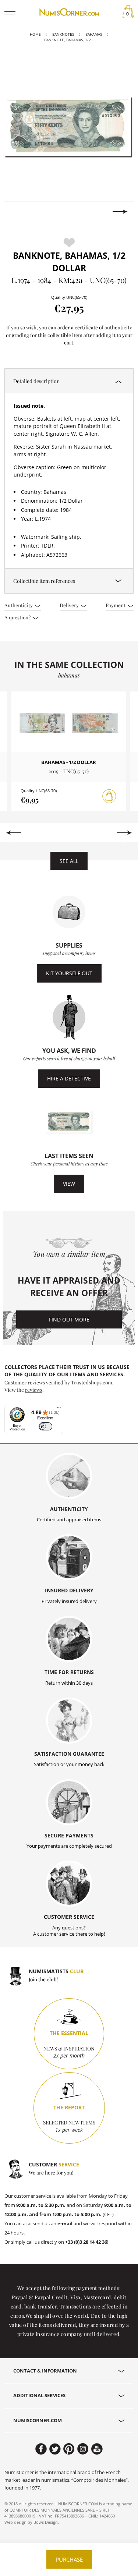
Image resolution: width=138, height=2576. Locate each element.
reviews (34, 1390)
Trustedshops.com (92, 1382)
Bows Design (46, 2522)
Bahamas (94, 34)
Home (35, 34)
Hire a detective (69, 1078)
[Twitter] (55, 2449)
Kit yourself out (69, 973)
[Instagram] (83, 2449)
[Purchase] (109, 796)
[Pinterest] (69, 2449)
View (69, 1184)
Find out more (69, 1319)
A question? (18, 617)
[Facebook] (41, 2449)
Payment (116, 605)
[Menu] (59, 1409)
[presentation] (18, 212)
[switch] (45, 1427)
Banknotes (63, 34)
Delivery (70, 605)
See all (69, 861)
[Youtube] (97, 2449)
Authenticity (19, 605)
